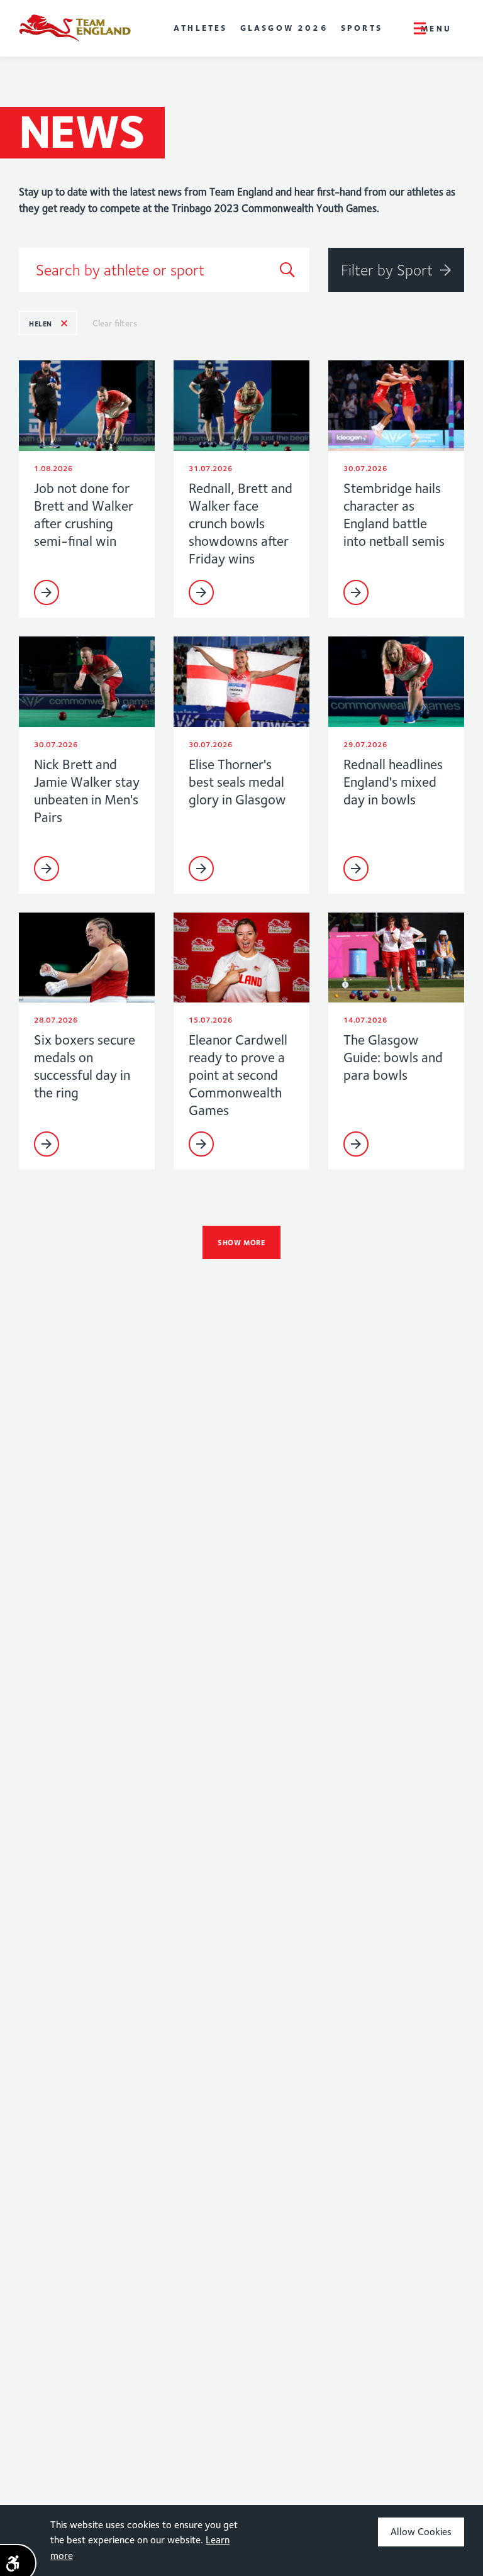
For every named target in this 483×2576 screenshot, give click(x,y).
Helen (41, 324)
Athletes (201, 28)
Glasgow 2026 (284, 28)
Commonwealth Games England (75, 28)
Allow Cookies (421, 2532)
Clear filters (115, 323)
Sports (362, 28)
